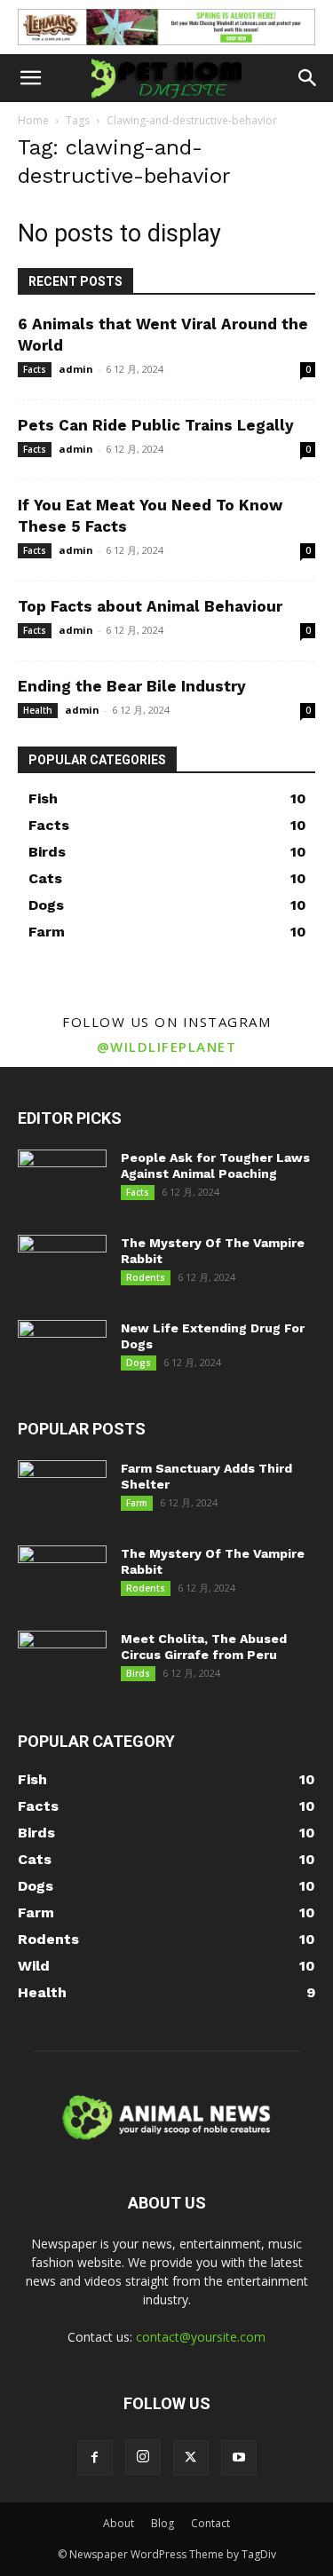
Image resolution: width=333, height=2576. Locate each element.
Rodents (146, 1277)
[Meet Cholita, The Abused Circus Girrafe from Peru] (62, 1662)
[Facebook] (95, 2458)
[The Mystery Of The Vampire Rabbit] (62, 1266)
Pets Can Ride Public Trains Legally (156, 425)
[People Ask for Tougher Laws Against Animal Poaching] (62, 1181)
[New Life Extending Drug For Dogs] (62, 1351)
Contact (210, 2523)
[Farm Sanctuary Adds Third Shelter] (62, 1491)
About (119, 2523)
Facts (35, 369)
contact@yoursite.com (201, 2337)
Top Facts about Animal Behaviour (150, 606)
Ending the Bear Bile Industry (132, 686)
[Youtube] (239, 2458)
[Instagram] (143, 2457)
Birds (138, 1673)
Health (38, 710)
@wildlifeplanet (167, 1047)
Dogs (139, 1363)
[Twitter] (191, 2458)
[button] (30, 78)
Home (33, 120)
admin (76, 369)
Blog (163, 2523)
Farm (137, 1503)
